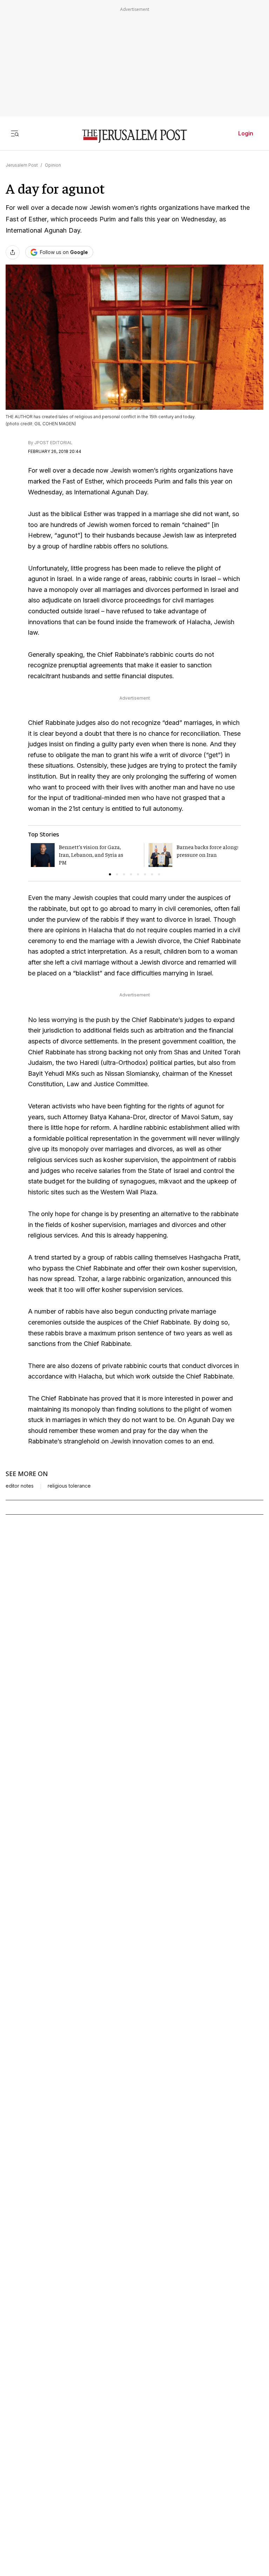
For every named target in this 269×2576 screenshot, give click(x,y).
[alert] (63, 2495)
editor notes (20, 1486)
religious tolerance (69, 1486)
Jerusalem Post (22, 165)
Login (246, 133)
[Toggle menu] (15, 133)
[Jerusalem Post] (134, 136)
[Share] (13, 252)
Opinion (53, 165)
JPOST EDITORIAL (53, 443)
